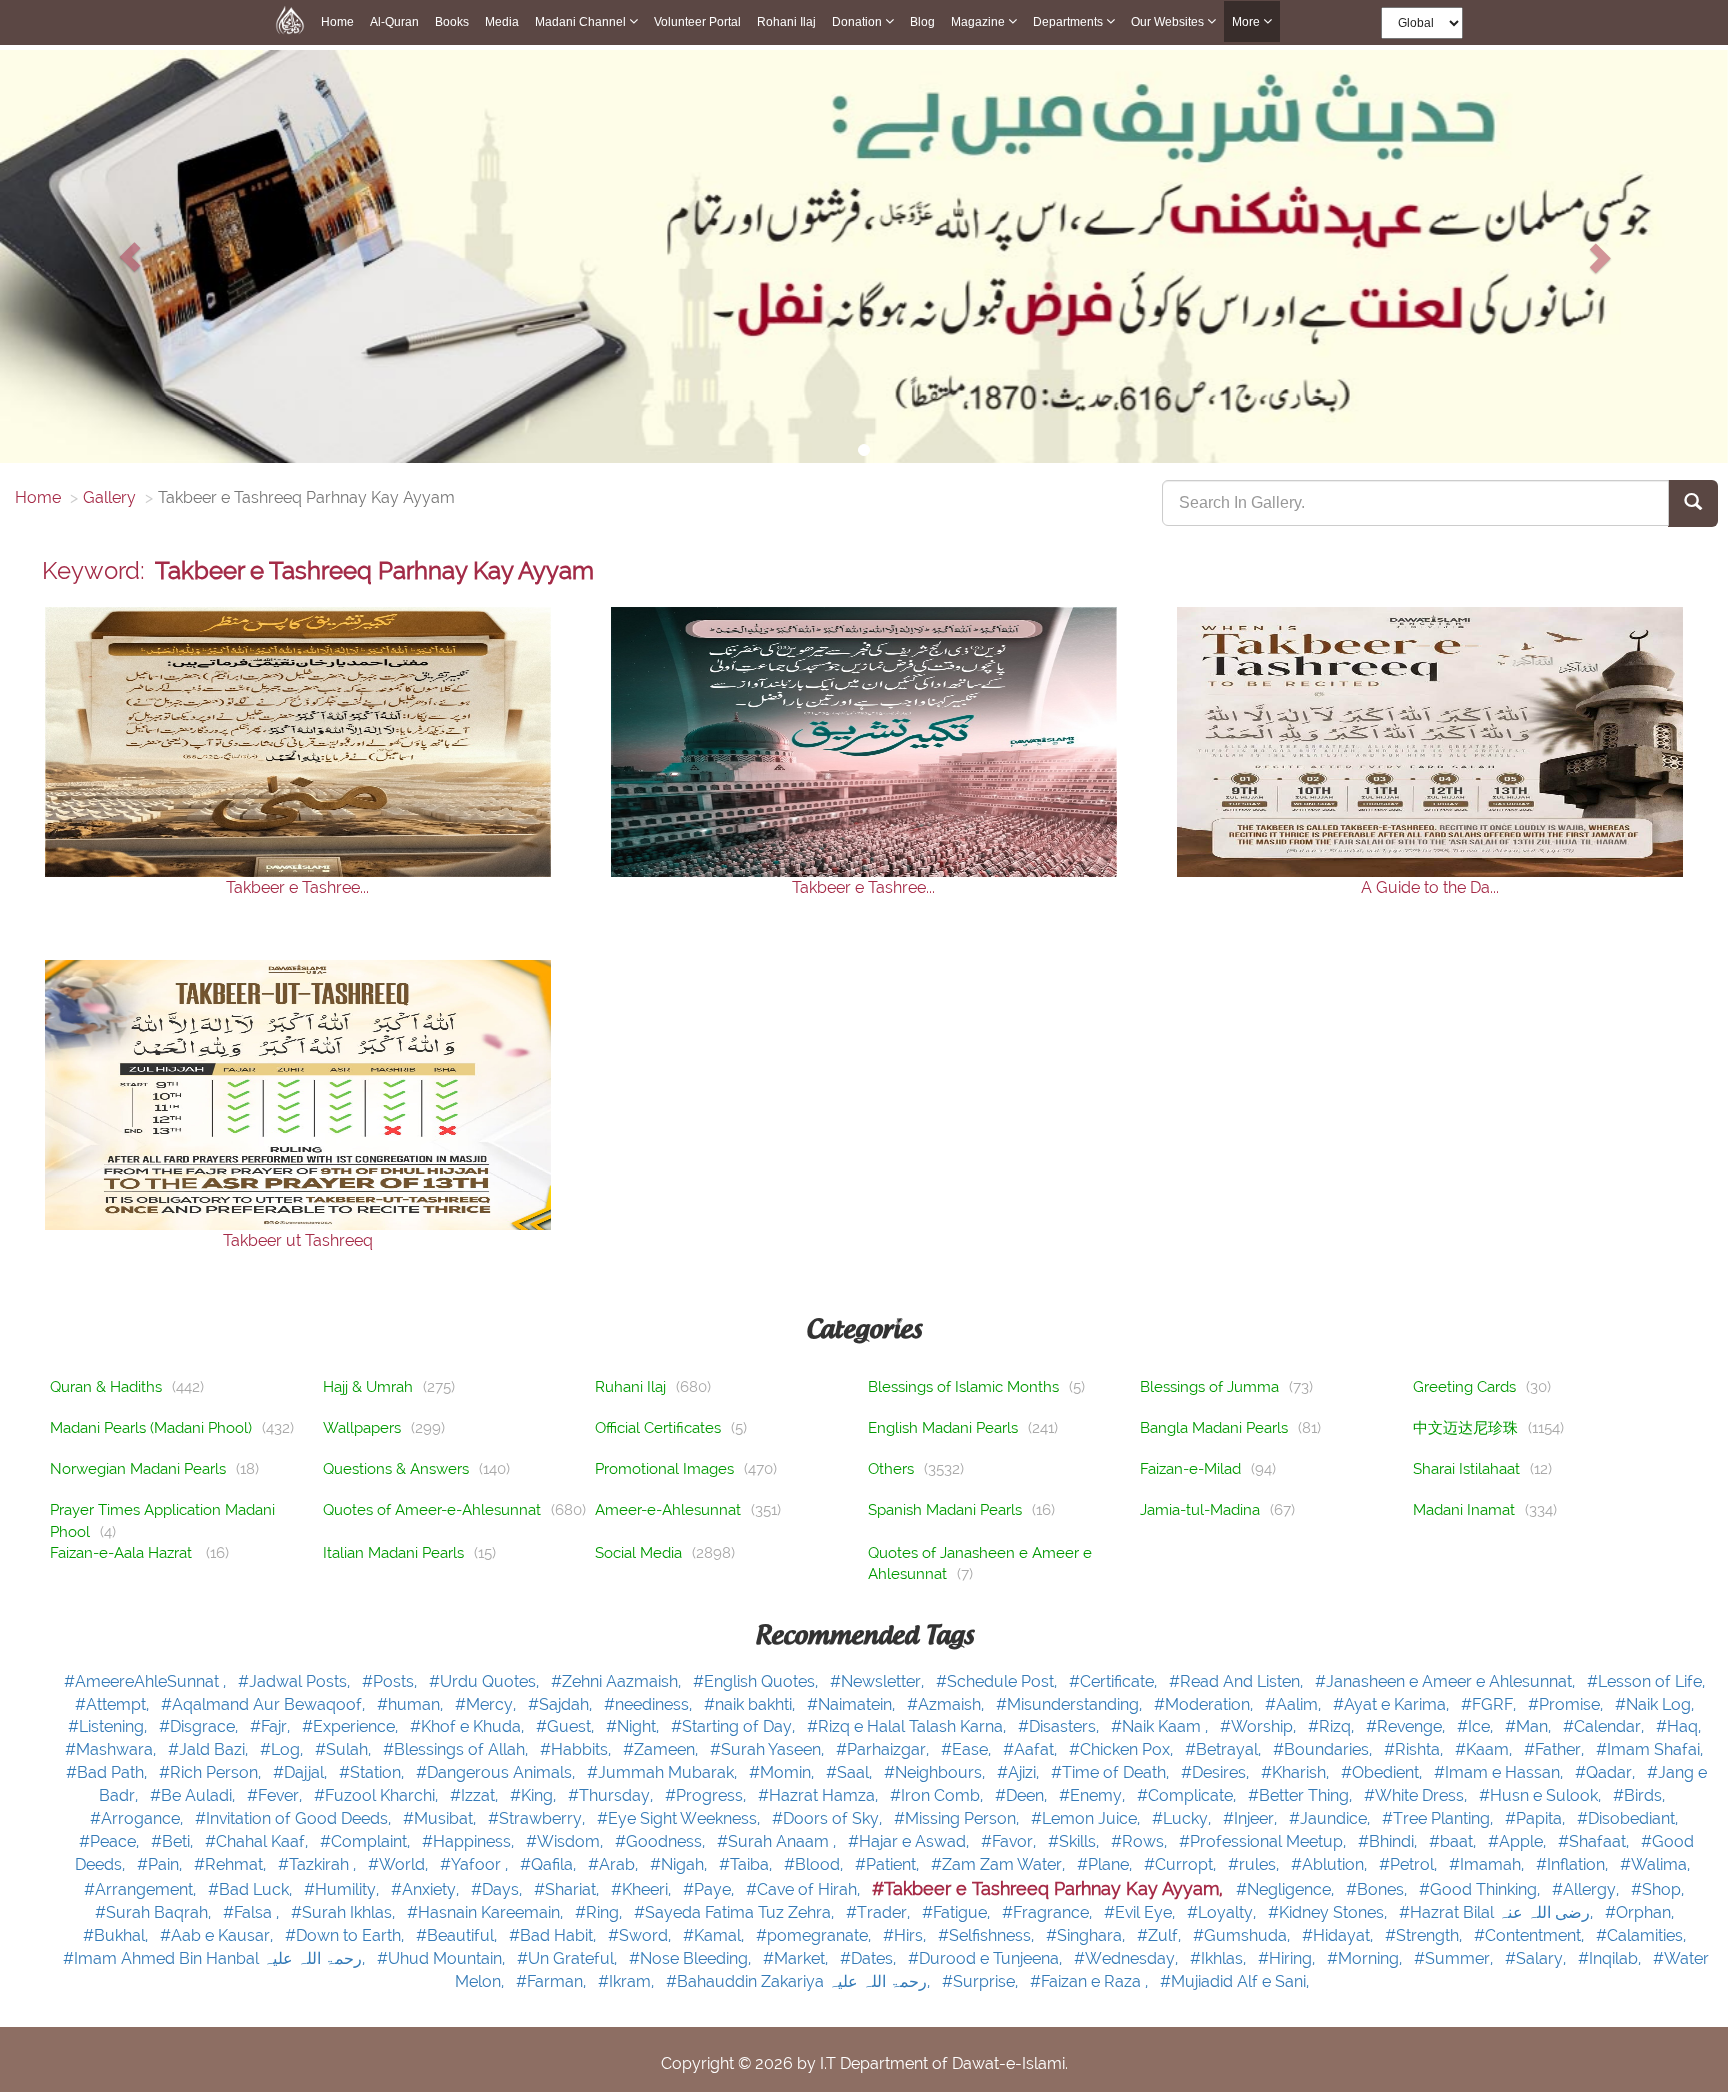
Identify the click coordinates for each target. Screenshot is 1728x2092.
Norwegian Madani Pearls (138, 1469)
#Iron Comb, (938, 1795)
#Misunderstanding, (1071, 1704)
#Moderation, (1205, 1704)
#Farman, (553, 1981)
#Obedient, (1383, 1772)
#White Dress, (1417, 1795)
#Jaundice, (1331, 1818)
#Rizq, (1333, 1726)
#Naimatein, (853, 1704)
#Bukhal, (117, 1935)
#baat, (1454, 1841)
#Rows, (1141, 1841)
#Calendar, (1605, 1726)
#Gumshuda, (1243, 1935)
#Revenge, (1407, 1726)
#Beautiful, (458, 1935)
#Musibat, (441, 1818)
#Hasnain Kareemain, (487, 1912)
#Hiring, (1288, 1958)
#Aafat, (1032, 1749)
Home (337, 22)
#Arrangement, (142, 1889)
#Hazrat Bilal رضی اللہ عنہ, (1498, 1912)
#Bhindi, (1389, 1841)
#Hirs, (906, 1935)
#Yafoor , (476, 1864)
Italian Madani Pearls (393, 1553)
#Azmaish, (947, 1704)
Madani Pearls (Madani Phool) (151, 1428)
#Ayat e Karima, (1393, 1704)
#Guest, (567, 1726)
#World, (400, 1864)
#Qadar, (1607, 1772)
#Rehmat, (232, 1864)
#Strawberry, (538, 1818)
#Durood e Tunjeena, (987, 1958)
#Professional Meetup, (1264, 1841)
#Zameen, (662, 1749)
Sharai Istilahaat (1466, 1469)
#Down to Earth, (346, 1935)
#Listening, (109, 1726)
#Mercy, (487, 1704)
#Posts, (391, 1681)
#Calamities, (1641, 1935)
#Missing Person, (958, 1818)
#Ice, (1477, 1726)
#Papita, (1537, 1818)
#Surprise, (982, 1981)
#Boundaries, (1324, 1749)
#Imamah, (1488, 1864)
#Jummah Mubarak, (664, 1772)
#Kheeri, (643, 1889)
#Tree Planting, (1439, 1818)
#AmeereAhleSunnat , (147, 1681)
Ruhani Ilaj (630, 1387)
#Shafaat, (1595, 1841)
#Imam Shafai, (1649, 1749)
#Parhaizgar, (884, 1749)
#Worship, (1260, 1726)
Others (891, 1469)
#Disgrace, (200, 1726)
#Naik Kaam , (1161, 1726)
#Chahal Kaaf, (258, 1841)
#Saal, (851, 1772)
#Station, (373, 1772)
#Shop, (1657, 1889)
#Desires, (1217, 1772)
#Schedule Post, (998, 1681)
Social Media (638, 1553)
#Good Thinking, (1481, 1889)
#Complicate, (1188, 1795)
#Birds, (1639, 1795)
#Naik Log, (1654, 1704)
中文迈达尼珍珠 (1465, 1428)
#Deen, (1023, 1795)
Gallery (109, 497)
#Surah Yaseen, (769, 1749)
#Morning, (1366, 1958)
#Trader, (880, 1912)
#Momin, (783, 1772)
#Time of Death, (1112, 1772)
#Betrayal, (1225, 1749)
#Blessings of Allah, (457, 1749)
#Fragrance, (1049, 1912)
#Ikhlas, (1220, 1958)
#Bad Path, (108, 1772)
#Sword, (641, 1935)
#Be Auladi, (194, 1795)
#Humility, (343, 1889)
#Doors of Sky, (829, 1818)
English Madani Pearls (943, 1428)
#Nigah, (680, 1864)
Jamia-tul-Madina (1200, 1510)
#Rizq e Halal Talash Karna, (908, 1726)
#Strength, (1425, 1935)
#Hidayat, (1339, 1935)
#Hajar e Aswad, (910, 1841)
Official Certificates (658, 1428)
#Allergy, (1587, 1889)
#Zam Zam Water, (1000, 1864)
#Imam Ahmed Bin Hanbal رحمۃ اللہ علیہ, (216, 1958)
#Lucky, (1183, 1818)
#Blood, (815, 1864)
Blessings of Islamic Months (963, 1387)
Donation (858, 22)
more (1247, 22)
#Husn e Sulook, (1542, 1795)
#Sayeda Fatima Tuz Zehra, (736, 1912)
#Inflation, (1574, 1864)
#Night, (634, 1726)
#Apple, (1519, 1841)
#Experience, (352, 1726)
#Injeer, (1252, 1818)
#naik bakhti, (751, 1704)
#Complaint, (367, 1841)
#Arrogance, (138, 1818)
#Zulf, (1161, 1935)
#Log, (283, 1749)
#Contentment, (1531, 1935)
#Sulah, (345, 1749)
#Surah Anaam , (778, 1841)
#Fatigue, (958, 1912)
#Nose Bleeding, (692, 1958)
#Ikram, (628, 1981)
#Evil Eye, (1141, 1912)
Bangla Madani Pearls (1214, 1428)
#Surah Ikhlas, (345, 1912)
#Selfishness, (988, 1935)
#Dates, (870, 1958)
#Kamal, (715, 1935)
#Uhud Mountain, (443, 1958)
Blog (922, 22)
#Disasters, (1060, 1726)
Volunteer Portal (697, 22)
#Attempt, (114, 1704)
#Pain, (161, 1864)
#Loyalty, (1223, 1912)
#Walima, (1655, 1864)
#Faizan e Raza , (1091, 1981)
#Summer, (1455, 1958)
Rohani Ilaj (786, 22)
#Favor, (1010, 1841)
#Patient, (889, 1864)
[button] (129, 256)
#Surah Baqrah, (155, 1912)
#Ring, (600, 1912)
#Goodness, (662, 1841)
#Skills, (1075, 1841)
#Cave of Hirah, (805, 1889)
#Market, (797, 1958)
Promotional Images (664, 1469)
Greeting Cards (1464, 1387)
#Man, (1530, 1726)
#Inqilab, (1611, 1958)
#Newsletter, (879, 1681)
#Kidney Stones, (1329, 1912)
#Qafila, (550, 1864)
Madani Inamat (1464, 1510)
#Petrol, (1410, 1864)
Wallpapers (362, 1428)
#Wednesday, (1128, 1958)
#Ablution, (1331, 1864)
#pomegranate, (815, 1935)
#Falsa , (253, 1912)
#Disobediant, (1627, 1818)
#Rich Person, (212, 1772)
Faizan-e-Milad (1190, 1469)
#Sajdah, (562, 1704)
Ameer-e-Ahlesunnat (668, 1510)
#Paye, (710, 1889)
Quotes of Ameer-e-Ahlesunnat (432, 1510)
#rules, (1255, 1864)
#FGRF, (1490, 1704)
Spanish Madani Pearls (945, 1510)
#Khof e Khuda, (469, 1726)
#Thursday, (612, 1795)
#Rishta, (1415, 1749)
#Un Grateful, (569, 1958)
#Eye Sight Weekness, (680, 1818)
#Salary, (1537, 1958)
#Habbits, (577, 1749)
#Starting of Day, (735, 1726)
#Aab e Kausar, (218, 1935)
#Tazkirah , (319, 1864)
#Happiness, (470, 1841)
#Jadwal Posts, (296, 1681)
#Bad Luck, (252, 1889)
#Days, (498, 1889)
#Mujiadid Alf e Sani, (1234, 1981)
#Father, (1556, 1749)
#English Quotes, (757, 1681)
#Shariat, (568, 1889)
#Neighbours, (936, 1772)
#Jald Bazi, (210, 1749)
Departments (1069, 22)
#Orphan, (1639, 1912)
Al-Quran (394, 22)
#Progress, (707, 1795)
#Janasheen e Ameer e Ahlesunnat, (1447, 1681)
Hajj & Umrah (368, 1387)
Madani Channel (582, 22)
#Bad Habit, (554, 1935)
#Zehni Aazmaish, (618, 1681)
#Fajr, (272, 1726)
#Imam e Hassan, (1500, 1772)
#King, (535, 1795)
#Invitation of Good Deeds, (295, 1818)
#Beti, (174, 1841)
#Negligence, (1287, 1889)
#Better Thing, (1302, 1795)
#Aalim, (1295, 1704)
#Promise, (1567, 1704)
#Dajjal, (302, 1772)
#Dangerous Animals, (497, 1772)
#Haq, (1678, 1726)
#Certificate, (1115, 1681)
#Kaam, (1485, 1749)
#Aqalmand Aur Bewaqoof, (265, 1704)
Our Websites (1169, 22)
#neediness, (650, 1704)
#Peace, (111, 1841)
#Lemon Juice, (1087, 1818)
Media (502, 22)
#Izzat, (476, 1795)
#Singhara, (1087, 1935)
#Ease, (968, 1749)
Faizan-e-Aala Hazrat (123, 1553)
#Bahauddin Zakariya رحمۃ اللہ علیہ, (800, 1981)
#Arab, (615, 1864)
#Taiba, (747, 1864)
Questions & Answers (396, 1469)
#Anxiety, (427, 1889)
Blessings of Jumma (1209, 1387)
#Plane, (1106, 1864)
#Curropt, (1182, 1864)
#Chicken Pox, (1123, 1749)
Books (452, 22)
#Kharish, (1297, 1772)
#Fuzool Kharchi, (378, 1795)
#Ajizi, (1020, 1772)
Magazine (979, 22)
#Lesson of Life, (1646, 1681)
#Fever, (276, 1795)
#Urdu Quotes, (486, 1681)
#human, (412, 1704)
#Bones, (1378, 1889)
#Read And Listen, (1238, 1681)
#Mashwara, (112, 1749)
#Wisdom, (566, 1841)
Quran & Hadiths (106, 1387)
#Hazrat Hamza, (820, 1795)
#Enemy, (1094, 1795)
